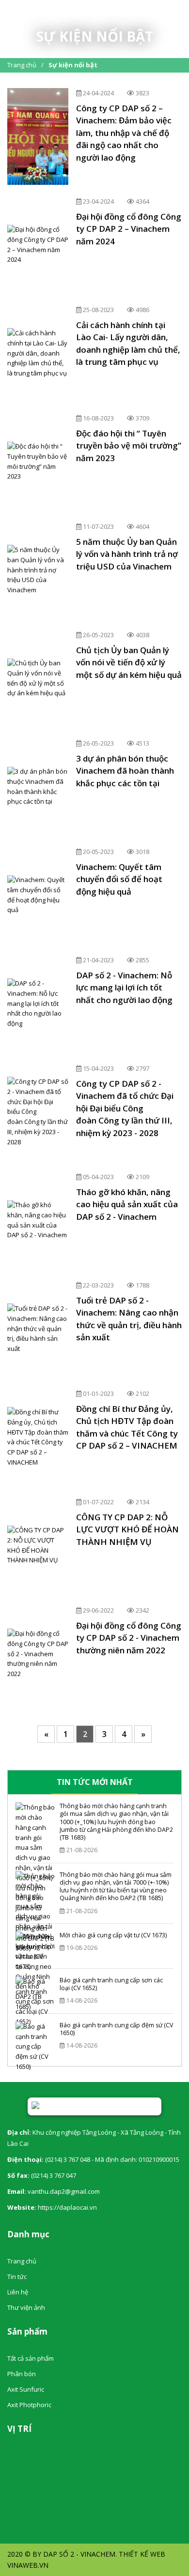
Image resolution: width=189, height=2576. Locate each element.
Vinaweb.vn (28, 2565)
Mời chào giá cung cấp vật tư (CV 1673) (113, 1935)
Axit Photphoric (29, 2405)
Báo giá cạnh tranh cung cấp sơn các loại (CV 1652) (111, 1984)
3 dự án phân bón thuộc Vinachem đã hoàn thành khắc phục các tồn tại (125, 771)
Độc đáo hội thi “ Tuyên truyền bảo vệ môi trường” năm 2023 (129, 446)
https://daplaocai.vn (67, 2207)
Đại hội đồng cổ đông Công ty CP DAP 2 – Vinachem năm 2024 (129, 229)
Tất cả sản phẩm (31, 2358)
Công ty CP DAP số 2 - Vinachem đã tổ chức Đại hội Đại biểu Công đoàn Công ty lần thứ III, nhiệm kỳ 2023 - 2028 (125, 1108)
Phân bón (22, 2374)
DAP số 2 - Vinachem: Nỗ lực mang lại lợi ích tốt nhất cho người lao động (124, 988)
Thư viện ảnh (26, 2307)
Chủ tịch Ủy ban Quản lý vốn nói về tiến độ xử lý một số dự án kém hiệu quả (129, 662)
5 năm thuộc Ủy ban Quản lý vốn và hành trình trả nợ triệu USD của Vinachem (127, 554)
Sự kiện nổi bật (73, 65)
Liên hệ (18, 2292)
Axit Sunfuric (26, 2389)
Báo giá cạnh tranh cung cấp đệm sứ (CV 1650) (116, 2029)
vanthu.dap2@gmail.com (64, 2191)
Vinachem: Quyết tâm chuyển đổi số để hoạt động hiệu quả (119, 879)
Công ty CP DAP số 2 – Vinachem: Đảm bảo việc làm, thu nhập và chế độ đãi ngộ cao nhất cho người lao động (124, 133)
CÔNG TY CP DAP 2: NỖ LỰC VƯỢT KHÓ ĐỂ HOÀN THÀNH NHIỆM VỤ (127, 1529)
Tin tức (17, 2276)
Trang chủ (22, 65)
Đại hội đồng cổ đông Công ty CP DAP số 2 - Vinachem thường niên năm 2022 (129, 1638)
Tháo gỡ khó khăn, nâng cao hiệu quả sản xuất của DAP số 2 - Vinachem (127, 1204)
